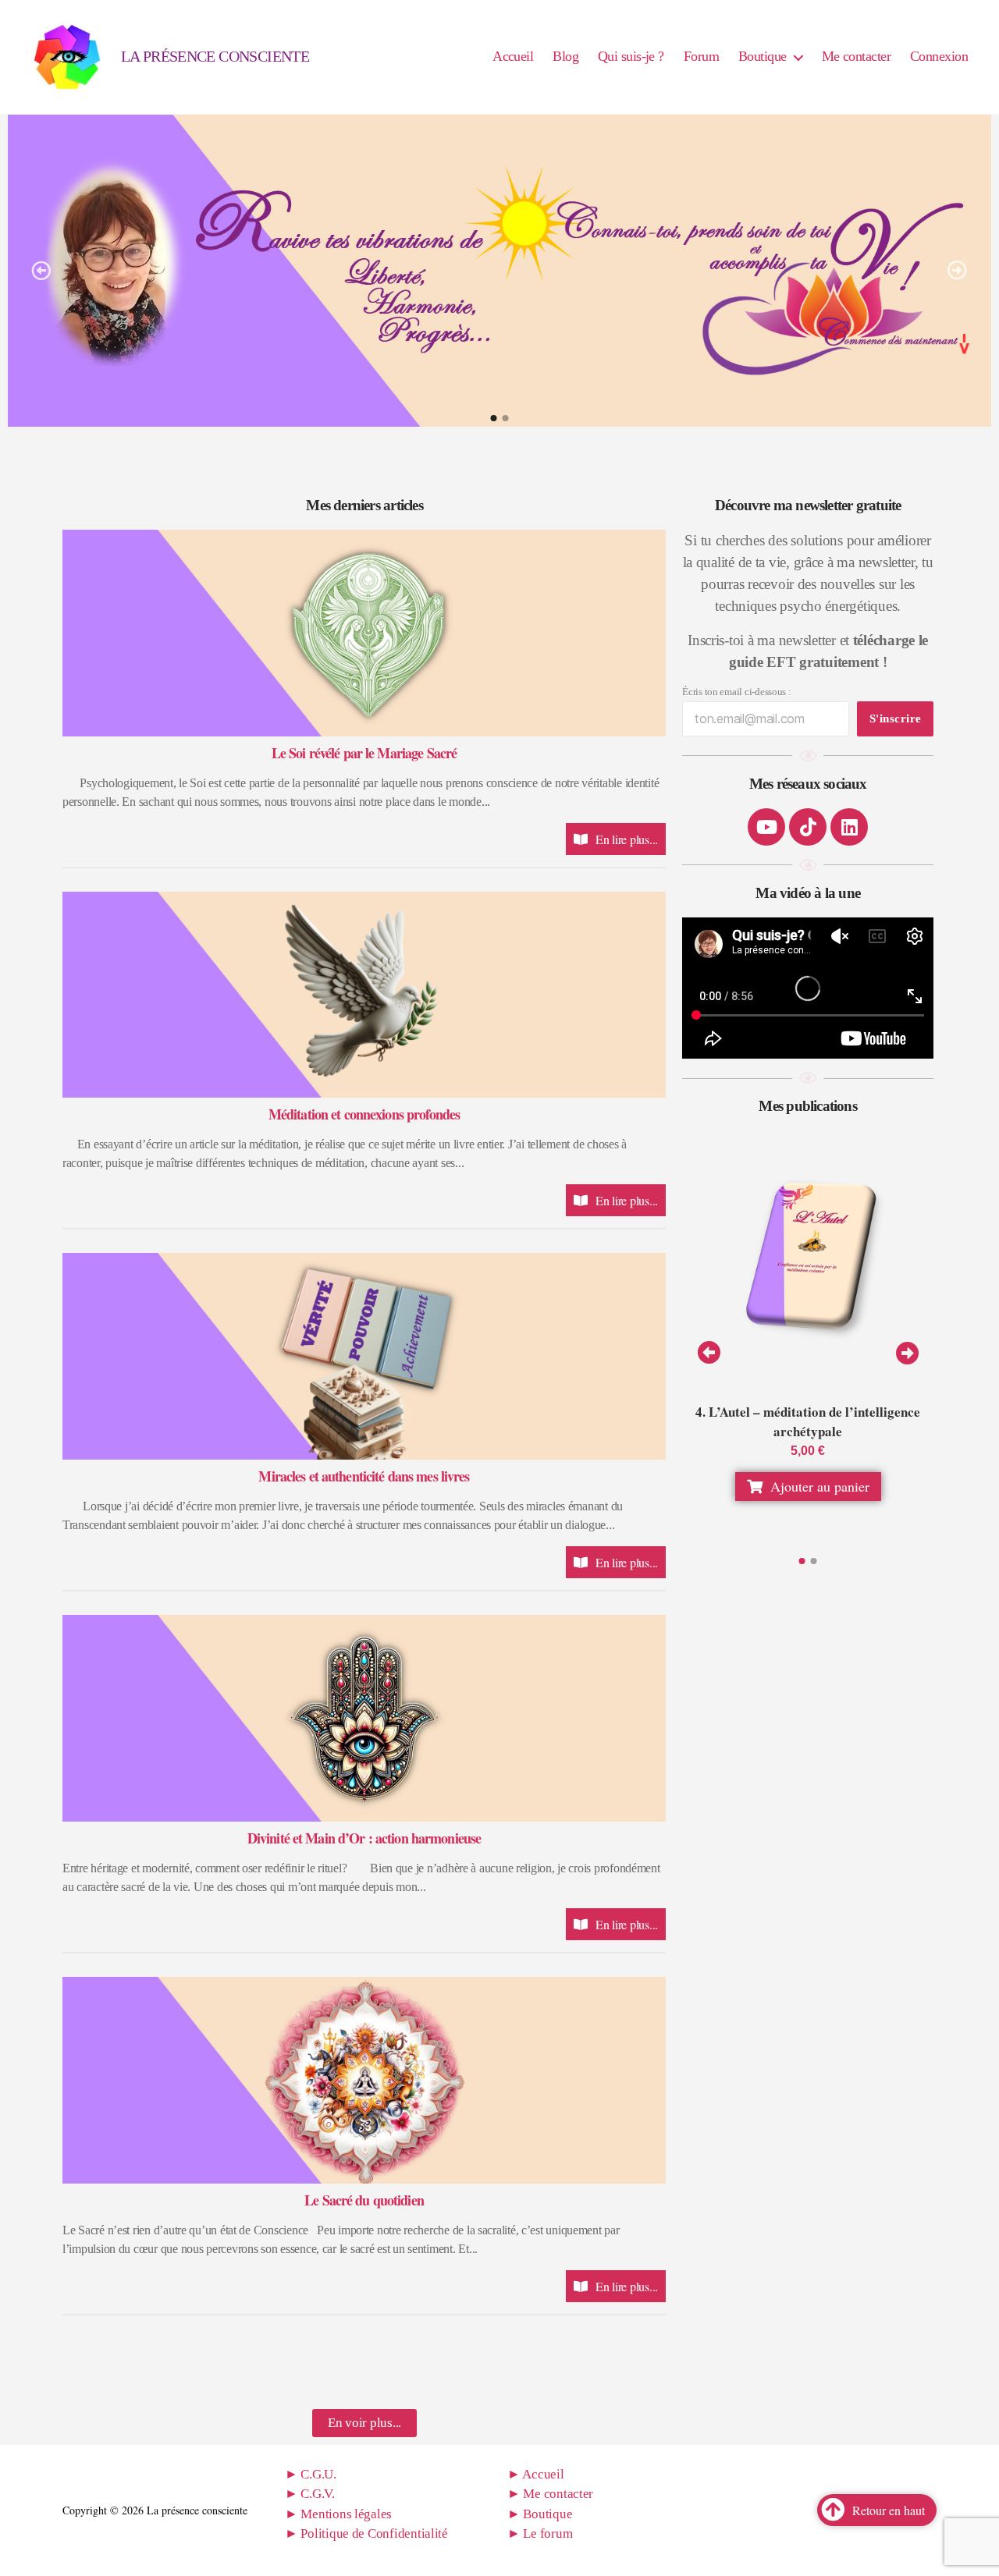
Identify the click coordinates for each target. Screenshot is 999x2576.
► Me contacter (550, 2494)
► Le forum (540, 2533)
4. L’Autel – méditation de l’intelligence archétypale (808, 1422)
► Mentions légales (338, 2514)
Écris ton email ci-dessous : (736, 692)
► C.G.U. (311, 2474)
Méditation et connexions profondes (364, 1114)
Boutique (763, 56)
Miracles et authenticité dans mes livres (364, 1476)
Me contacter (856, 56)
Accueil (513, 56)
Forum (701, 56)
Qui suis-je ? (631, 56)
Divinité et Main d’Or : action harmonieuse (364, 1838)
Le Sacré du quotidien (364, 2200)
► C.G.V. (310, 2494)
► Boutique (540, 2514)
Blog (565, 56)
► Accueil (536, 2474)
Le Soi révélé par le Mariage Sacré (364, 753)
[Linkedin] (849, 827)
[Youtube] (766, 827)
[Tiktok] (808, 827)
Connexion (939, 56)
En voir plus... (364, 2423)
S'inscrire (896, 719)
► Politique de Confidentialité (366, 2533)
